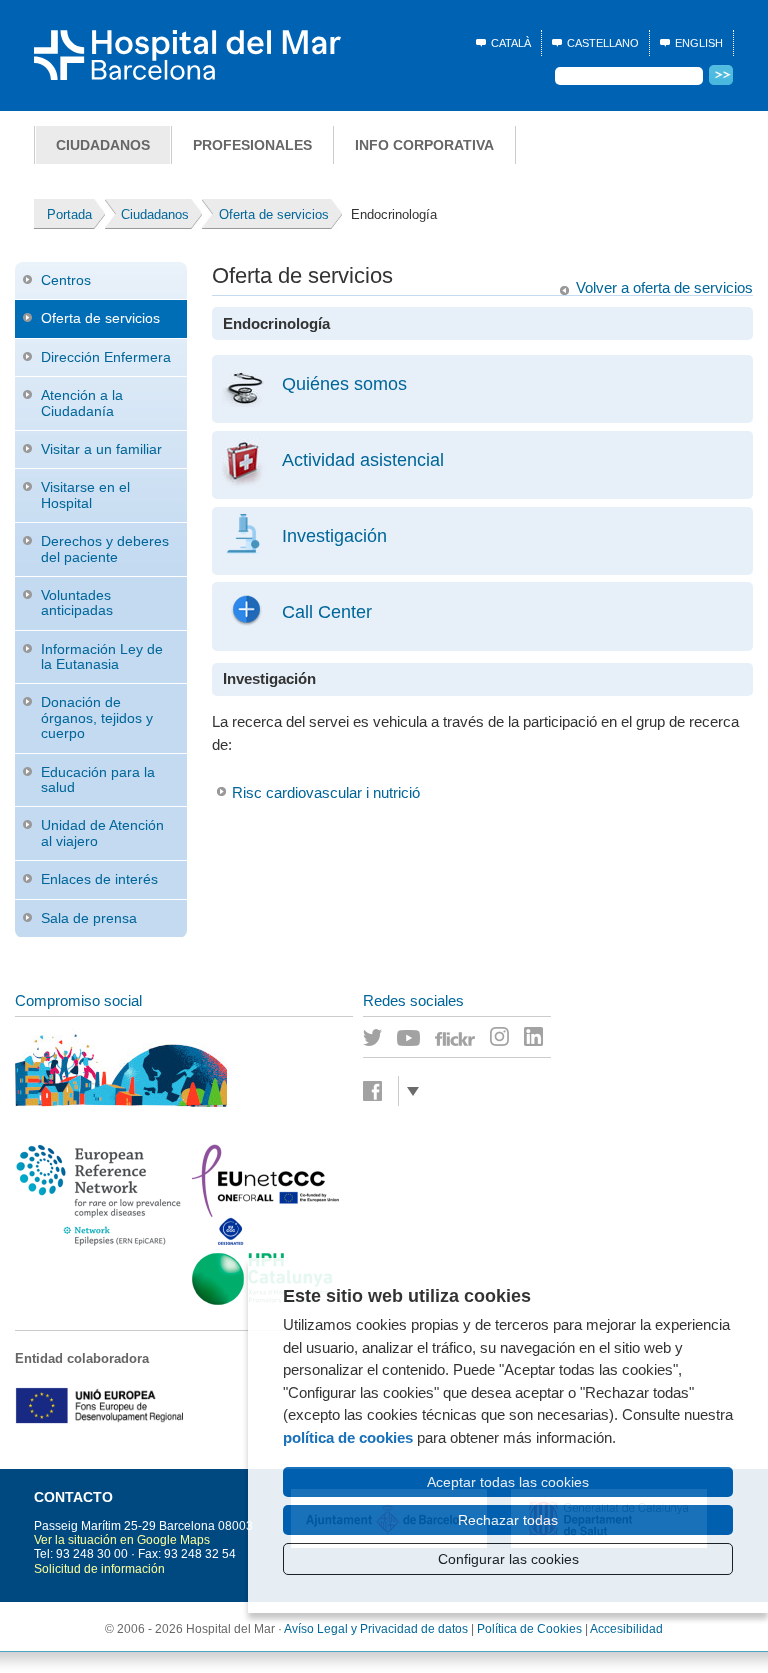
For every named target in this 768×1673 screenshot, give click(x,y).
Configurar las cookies (508, 1559)
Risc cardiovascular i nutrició (326, 792)
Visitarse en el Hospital (85, 494)
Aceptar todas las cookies (508, 1482)
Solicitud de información (99, 1569)
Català (511, 43)
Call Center (327, 611)
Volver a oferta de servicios (664, 288)
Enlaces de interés (99, 879)
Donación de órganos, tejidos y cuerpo (97, 717)
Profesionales (252, 145)
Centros (66, 280)
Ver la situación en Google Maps (122, 1540)
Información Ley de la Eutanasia (102, 656)
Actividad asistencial (363, 459)
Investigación (334, 535)
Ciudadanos (103, 145)
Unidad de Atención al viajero (102, 832)
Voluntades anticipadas (77, 602)
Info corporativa (424, 145)
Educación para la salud (98, 779)
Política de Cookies (529, 1629)
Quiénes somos (344, 383)
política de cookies (348, 1437)
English (699, 43)
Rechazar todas (508, 1520)
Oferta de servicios (100, 318)
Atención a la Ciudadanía (82, 402)
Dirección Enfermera (106, 357)
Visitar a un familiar (101, 449)
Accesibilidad (626, 1629)
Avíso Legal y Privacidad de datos (376, 1629)
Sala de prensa (89, 918)
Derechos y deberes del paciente (105, 548)
